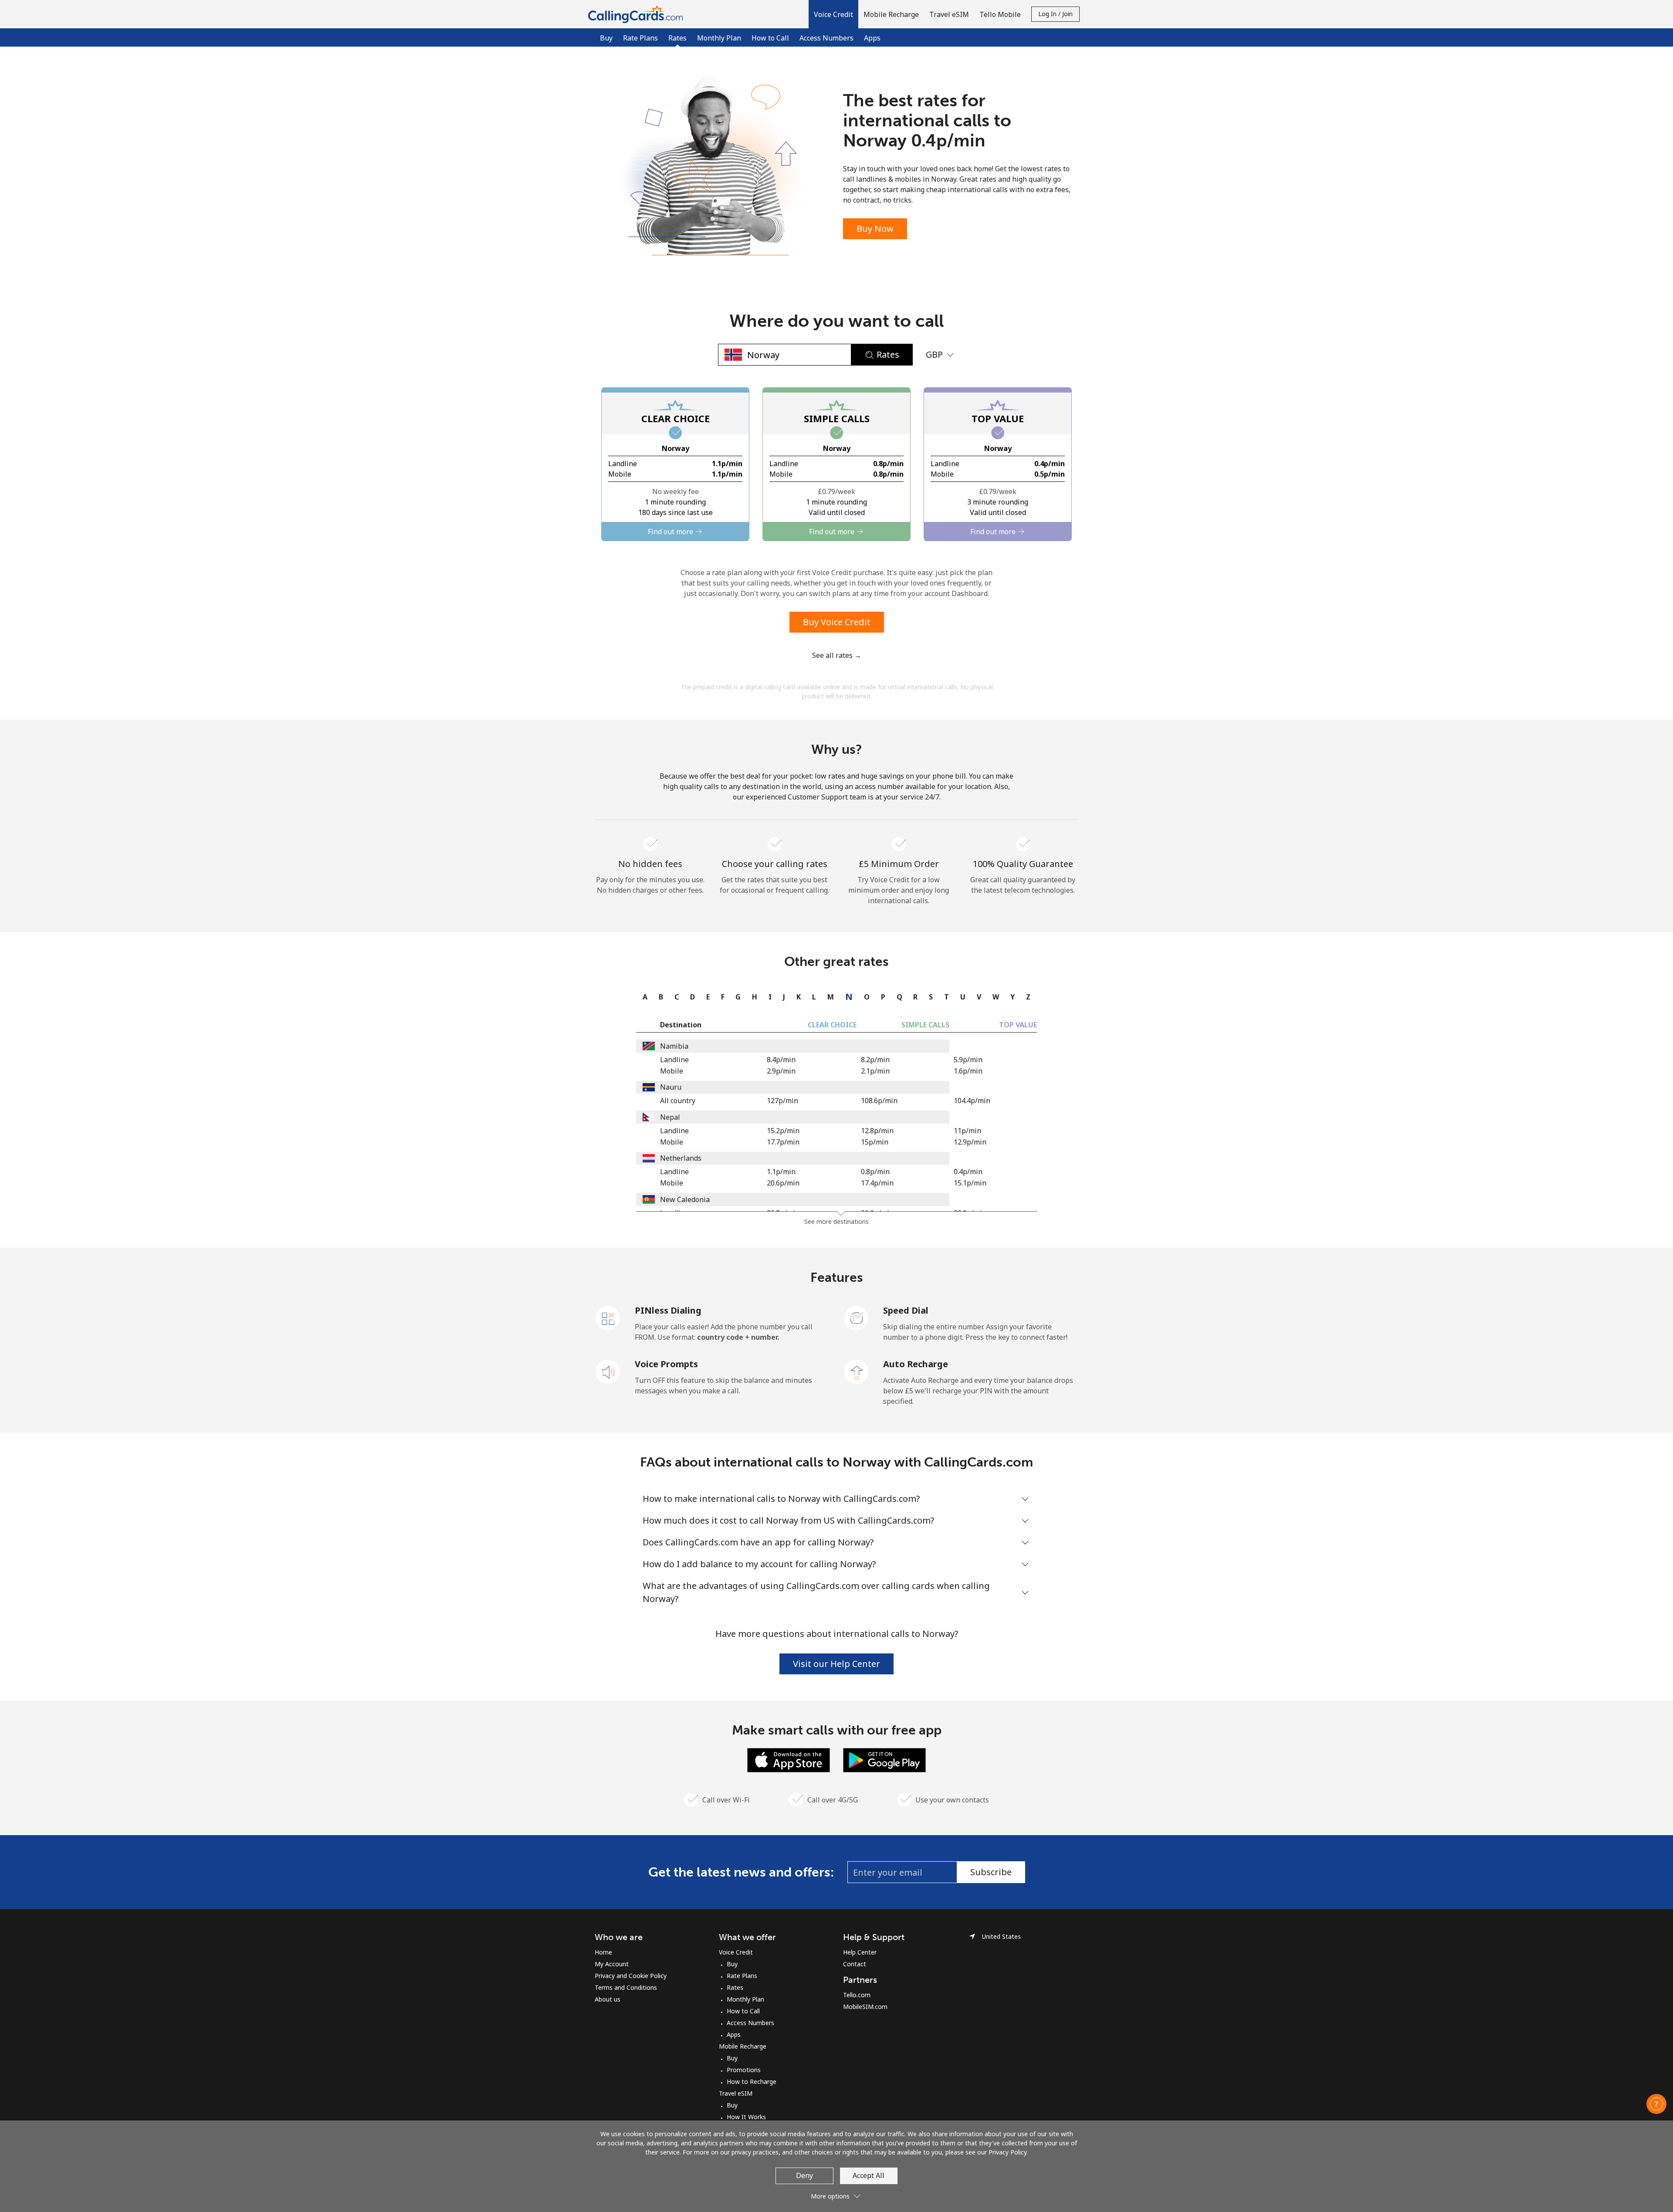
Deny (804, 2175)
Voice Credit (736, 1952)
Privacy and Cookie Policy (631, 1976)
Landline (674, 1060)
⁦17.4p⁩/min (877, 1183)
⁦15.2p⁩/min (783, 1131)
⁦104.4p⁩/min (972, 1101)
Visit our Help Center (836, 1664)
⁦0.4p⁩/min (968, 1172)
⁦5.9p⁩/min (968, 1060)
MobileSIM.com (865, 2007)
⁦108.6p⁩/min (879, 1101)
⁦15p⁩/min (875, 1142)
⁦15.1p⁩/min (970, 1183)
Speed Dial (906, 1310)
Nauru (671, 1087)
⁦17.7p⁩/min (783, 1142)
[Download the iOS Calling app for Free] (789, 1759)
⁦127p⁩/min (782, 1101)
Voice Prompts (666, 1364)
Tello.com (857, 1995)
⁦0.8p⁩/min (875, 1172)
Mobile (672, 1071)
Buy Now (875, 229)
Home (603, 1952)
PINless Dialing (668, 1310)
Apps (872, 38)
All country (678, 1101)
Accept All (869, 2175)
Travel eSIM (736, 2093)
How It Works (746, 2117)
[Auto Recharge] (857, 1371)
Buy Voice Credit (837, 622)
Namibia (674, 1046)
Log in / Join (1055, 14)
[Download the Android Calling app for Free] (884, 1759)
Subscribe (991, 1872)
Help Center (860, 1952)
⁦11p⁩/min (967, 1131)
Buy (606, 38)
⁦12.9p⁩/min (970, 1142)
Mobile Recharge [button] (891, 14)
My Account (612, 1964)
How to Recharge (752, 2082)
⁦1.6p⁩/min (968, 1071)
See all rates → (837, 655)
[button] (833, 14)
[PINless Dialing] (608, 1318)
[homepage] (638, 14)
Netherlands (681, 1158)
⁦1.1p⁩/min (781, 1172)
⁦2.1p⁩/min (875, 1071)
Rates (735, 1987)
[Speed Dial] (857, 1318)
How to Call (770, 38)
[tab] (643, 997)
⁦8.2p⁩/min (875, 1060)
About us (608, 1999)
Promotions (744, 2070)
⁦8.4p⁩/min (781, 1060)
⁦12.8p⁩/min (877, 1131)
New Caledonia (685, 1199)
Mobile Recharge (743, 2046)
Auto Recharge (916, 1364)
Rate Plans (640, 38)
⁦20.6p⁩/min (783, 1183)
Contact (855, 1964)
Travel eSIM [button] (949, 14)
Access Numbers (826, 38)
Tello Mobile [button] (1000, 14)
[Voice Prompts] (608, 1371)
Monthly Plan (719, 38)
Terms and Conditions (626, 1987)
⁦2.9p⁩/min (781, 1071)
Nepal (670, 1117)
